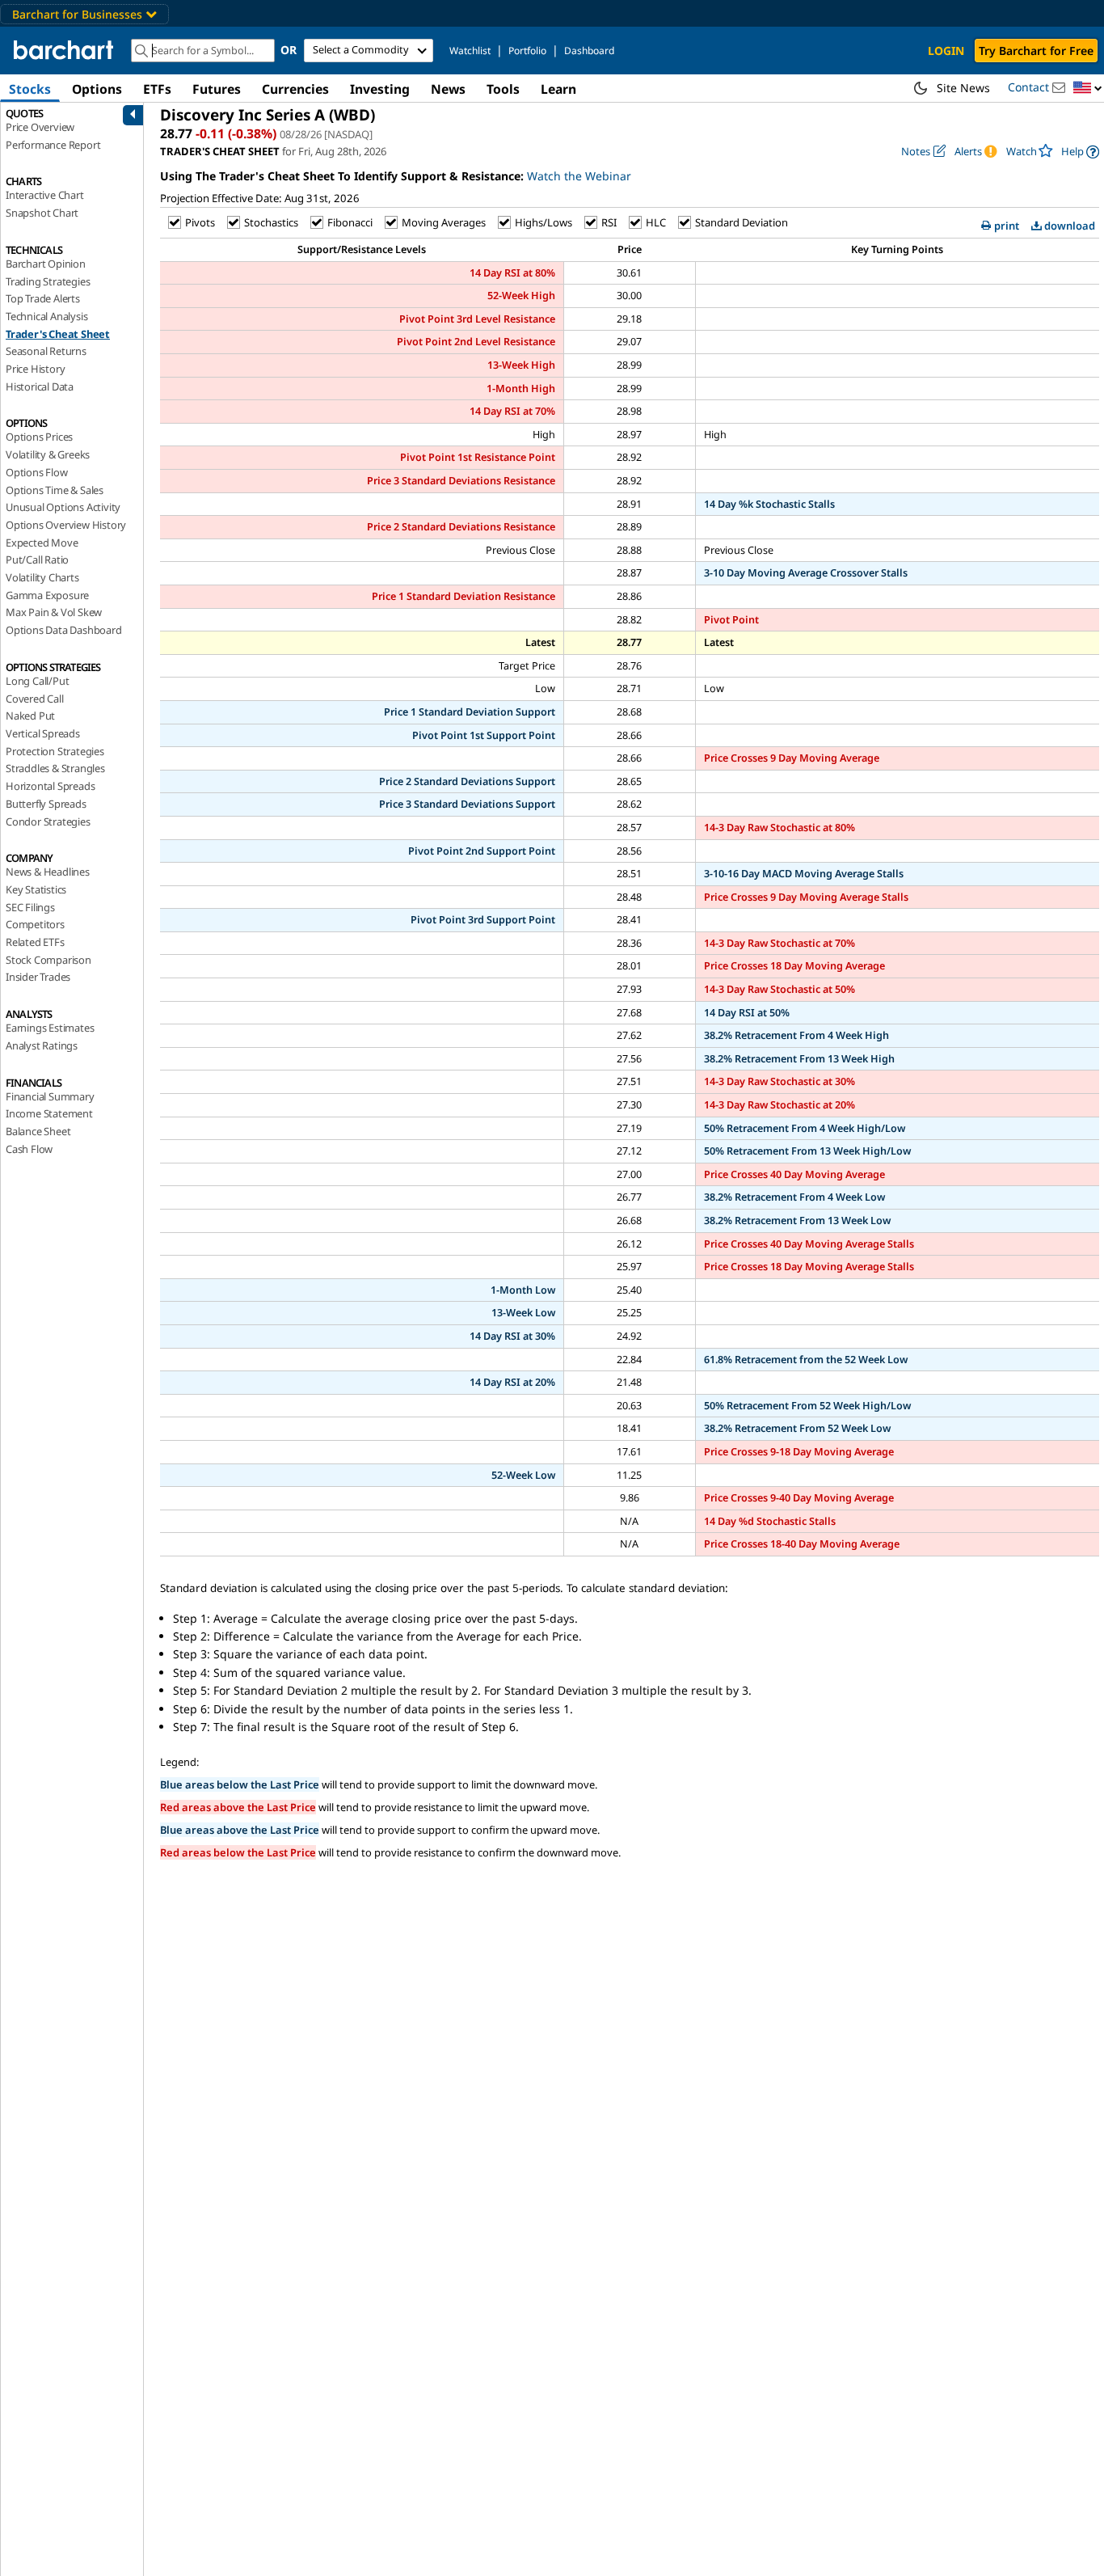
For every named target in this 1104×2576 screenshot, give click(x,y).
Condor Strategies (48, 821)
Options (97, 89)
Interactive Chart (45, 195)
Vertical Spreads (43, 733)
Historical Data (40, 386)
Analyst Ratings (42, 1045)
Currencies (295, 89)
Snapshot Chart (42, 213)
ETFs (157, 89)
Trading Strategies (48, 281)
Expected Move (42, 543)
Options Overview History (66, 525)
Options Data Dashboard (64, 630)
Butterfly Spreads (46, 804)
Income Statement (49, 1113)
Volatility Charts (42, 577)
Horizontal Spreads (50, 786)
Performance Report (53, 145)
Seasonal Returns (46, 351)
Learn (558, 89)
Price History (35, 369)
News (448, 89)
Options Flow (37, 472)
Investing (380, 89)
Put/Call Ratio (37, 560)
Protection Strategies (55, 751)
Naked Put (30, 716)
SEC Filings (30, 907)
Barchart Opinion (46, 264)
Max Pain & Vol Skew (54, 612)
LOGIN (946, 51)
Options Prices (39, 437)
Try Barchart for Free (1036, 51)
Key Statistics (36, 889)
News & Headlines (48, 872)
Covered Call (35, 699)
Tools (503, 89)
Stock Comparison (48, 960)
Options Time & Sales (55, 490)
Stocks (30, 89)
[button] (1088, 89)
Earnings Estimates (50, 1028)
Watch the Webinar (579, 176)
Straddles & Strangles (55, 768)
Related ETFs (35, 942)
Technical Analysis (46, 316)
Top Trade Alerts (43, 298)
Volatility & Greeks (48, 454)
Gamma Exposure (47, 595)
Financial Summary (50, 1096)
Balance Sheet (38, 1131)
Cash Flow (29, 1149)
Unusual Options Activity (63, 507)
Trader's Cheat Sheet (58, 334)
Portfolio (527, 51)
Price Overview (40, 127)
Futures (217, 89)
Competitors (35, 924)
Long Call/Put (37, 681)
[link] (1080, 152)
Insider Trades (38, 977)
